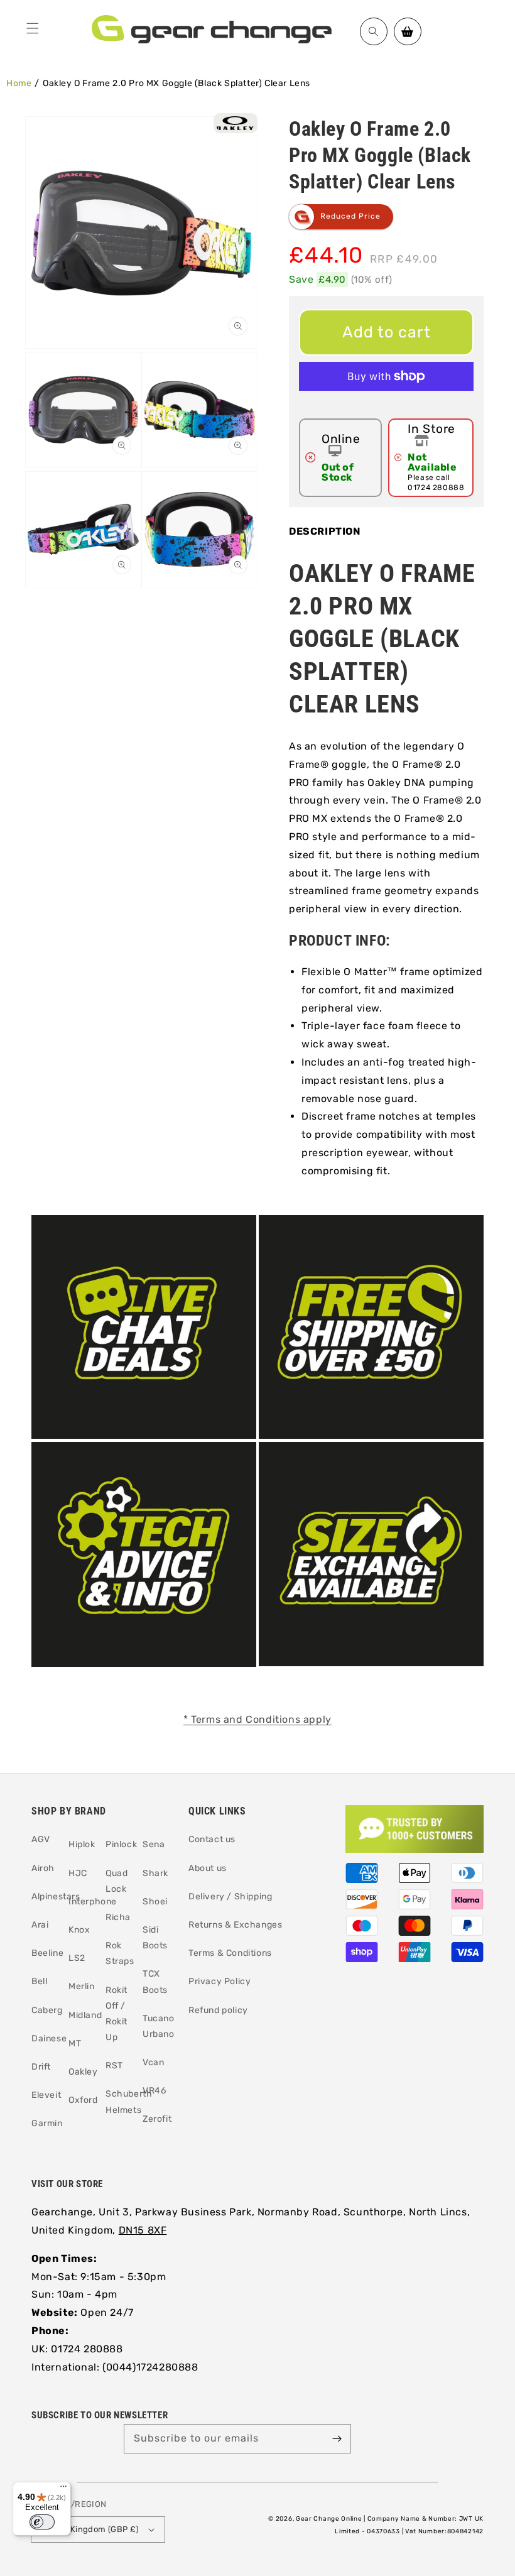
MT (75, 2044)
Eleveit (46, 2095)
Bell (39, 1981)
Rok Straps (120, 1953)
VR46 (154, 2091)
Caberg (47, 2010)
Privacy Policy (220, 1981)
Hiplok (82, 1844)
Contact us (212, 1839)
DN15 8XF (143, 2230)
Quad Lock (117, 1881)
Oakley (83, 2072)
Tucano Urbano (159, 2026)
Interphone (93, 1902)
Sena (154, 1844)
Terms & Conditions (230, 1953)
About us (208, 1868)
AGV (41, 1839)
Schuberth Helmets (129, 2102)
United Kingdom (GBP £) (90, 2529)
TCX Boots (155, 1982)
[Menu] (33, 28)
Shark (155, 1873)
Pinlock (121, 1844)
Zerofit (157, 2119)
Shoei (155, 1902)
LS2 (77, 1958)
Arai (40, 1925)
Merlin (82, 1986)
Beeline (47, 1953)
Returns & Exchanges (235, 1925)
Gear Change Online (329, 2519)
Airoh (43, 1868)
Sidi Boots (155, 1938)
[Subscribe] (337, 2438)
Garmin (47, 2123)
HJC (78, 1873)
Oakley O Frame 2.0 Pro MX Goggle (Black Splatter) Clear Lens (176, 83)
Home (19, 83)
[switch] (42, 2522)
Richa (118, 1917)
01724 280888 (436, 488)
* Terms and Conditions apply (257, 1719)
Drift (41, 2067)
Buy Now (386, 407)
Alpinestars (56, 1897)
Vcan (153, 2062)
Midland (85, 2015)
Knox (79, 1930)
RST (114, 2066)
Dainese (49, 2038)
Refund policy (218, 2010)
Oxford (83, 2100)
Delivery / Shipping (230, 1897)
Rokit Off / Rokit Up (117, 2014)
